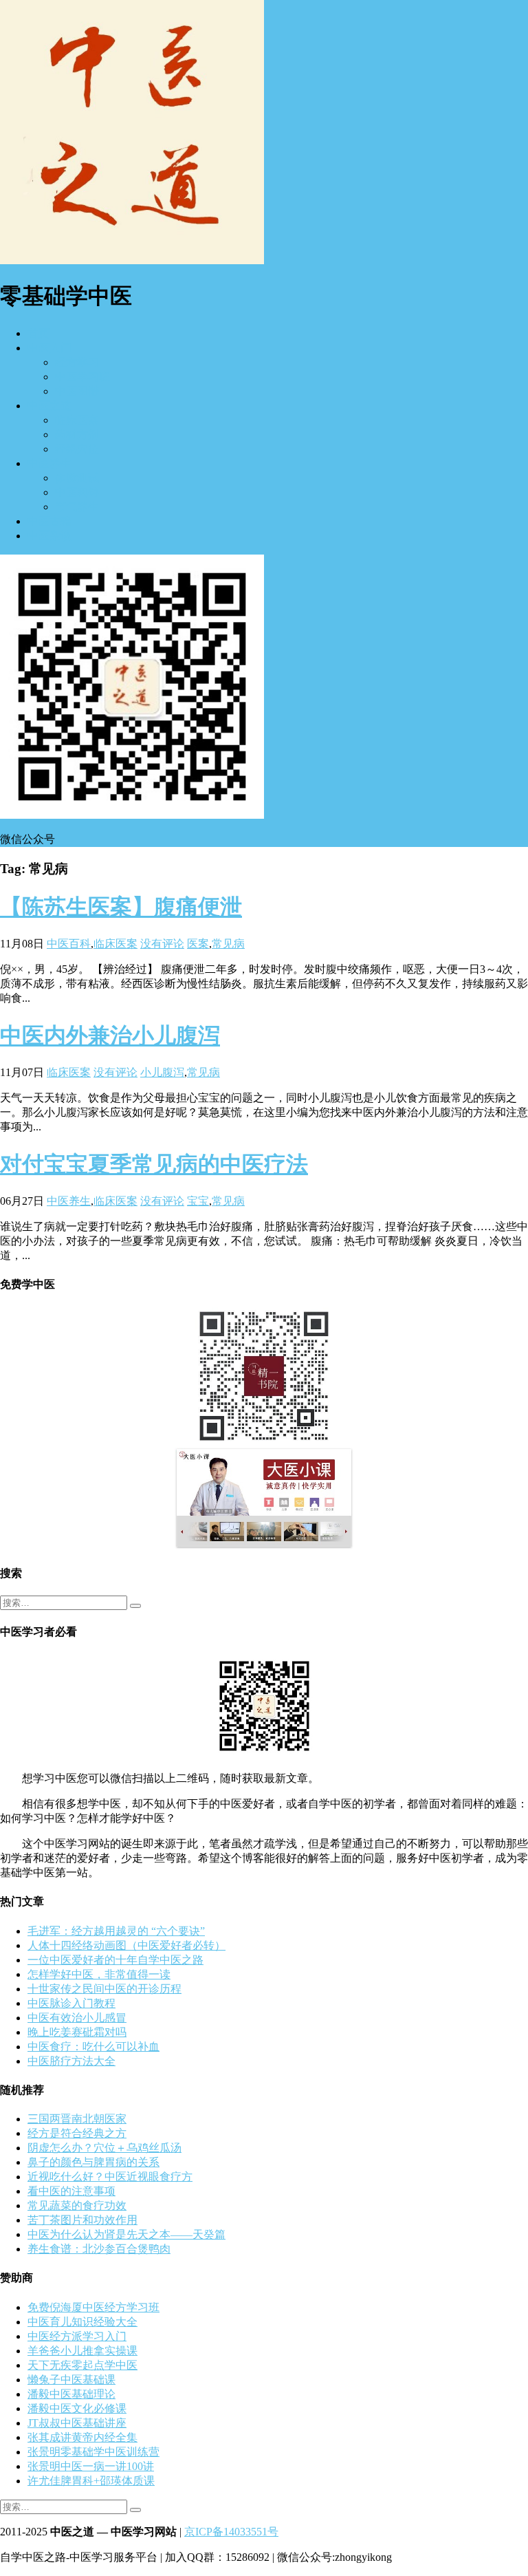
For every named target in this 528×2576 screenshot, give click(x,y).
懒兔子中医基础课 (71, 2380)
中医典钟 (77, 492)
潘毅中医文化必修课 (77, 2408)
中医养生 (49, 463)
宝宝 (198, 1201)
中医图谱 (77, 391)
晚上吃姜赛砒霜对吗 (77, 2032)
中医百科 (69, 944)
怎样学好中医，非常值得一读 (99, 1974)
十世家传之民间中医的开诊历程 (104, 1989)
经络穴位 (77, 449)
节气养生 (77, 507)
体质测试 (77, 478)
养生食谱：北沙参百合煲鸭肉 (99, 2249)
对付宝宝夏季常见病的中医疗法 (154, 1164)
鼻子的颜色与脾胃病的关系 (93, 2162)
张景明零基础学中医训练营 (93, 2452)
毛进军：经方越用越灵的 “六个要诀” (116, 1931)
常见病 (228, 944)
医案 (198, 944)
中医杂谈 (49, 536)
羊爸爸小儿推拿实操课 (82, 2351)
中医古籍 (49, 521)
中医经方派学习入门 (77, 2336)
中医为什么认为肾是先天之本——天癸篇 (126, 2234)
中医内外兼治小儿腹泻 (110, 1035)
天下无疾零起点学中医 (82, 2365)
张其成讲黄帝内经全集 (82, 2437)
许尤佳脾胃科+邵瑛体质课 (91, 2481)
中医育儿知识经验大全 (82, 2322)
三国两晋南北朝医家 (77, 2119)
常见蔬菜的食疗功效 (77, 2205)
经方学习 (77, 362)
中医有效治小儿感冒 (77, 2018)
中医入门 (49, 348)
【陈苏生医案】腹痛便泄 (121, 907)
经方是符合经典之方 (77, 2133)
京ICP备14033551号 (231, 2532)
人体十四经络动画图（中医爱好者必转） (126, 1945)
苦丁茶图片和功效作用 (82, 2220)
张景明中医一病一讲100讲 (91, 2466)
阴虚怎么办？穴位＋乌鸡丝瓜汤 (104, 2148)
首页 (38, 333)
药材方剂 (77, 434)
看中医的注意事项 (71, 2191)
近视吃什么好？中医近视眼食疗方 (110, 2177)
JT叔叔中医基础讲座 (77, 2423)
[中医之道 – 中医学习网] (132, 260)
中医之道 (49, 406)
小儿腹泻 (162, 1072)
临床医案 (77, 420)
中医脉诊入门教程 (71, 2003)
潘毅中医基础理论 (71, 2394)
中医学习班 (82, 377)
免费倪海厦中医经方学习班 (93, 2307)
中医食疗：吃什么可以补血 (93, 2047)
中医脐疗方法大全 (71, 2061)
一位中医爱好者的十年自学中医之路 (115, 1960)
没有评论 (162, 944)
